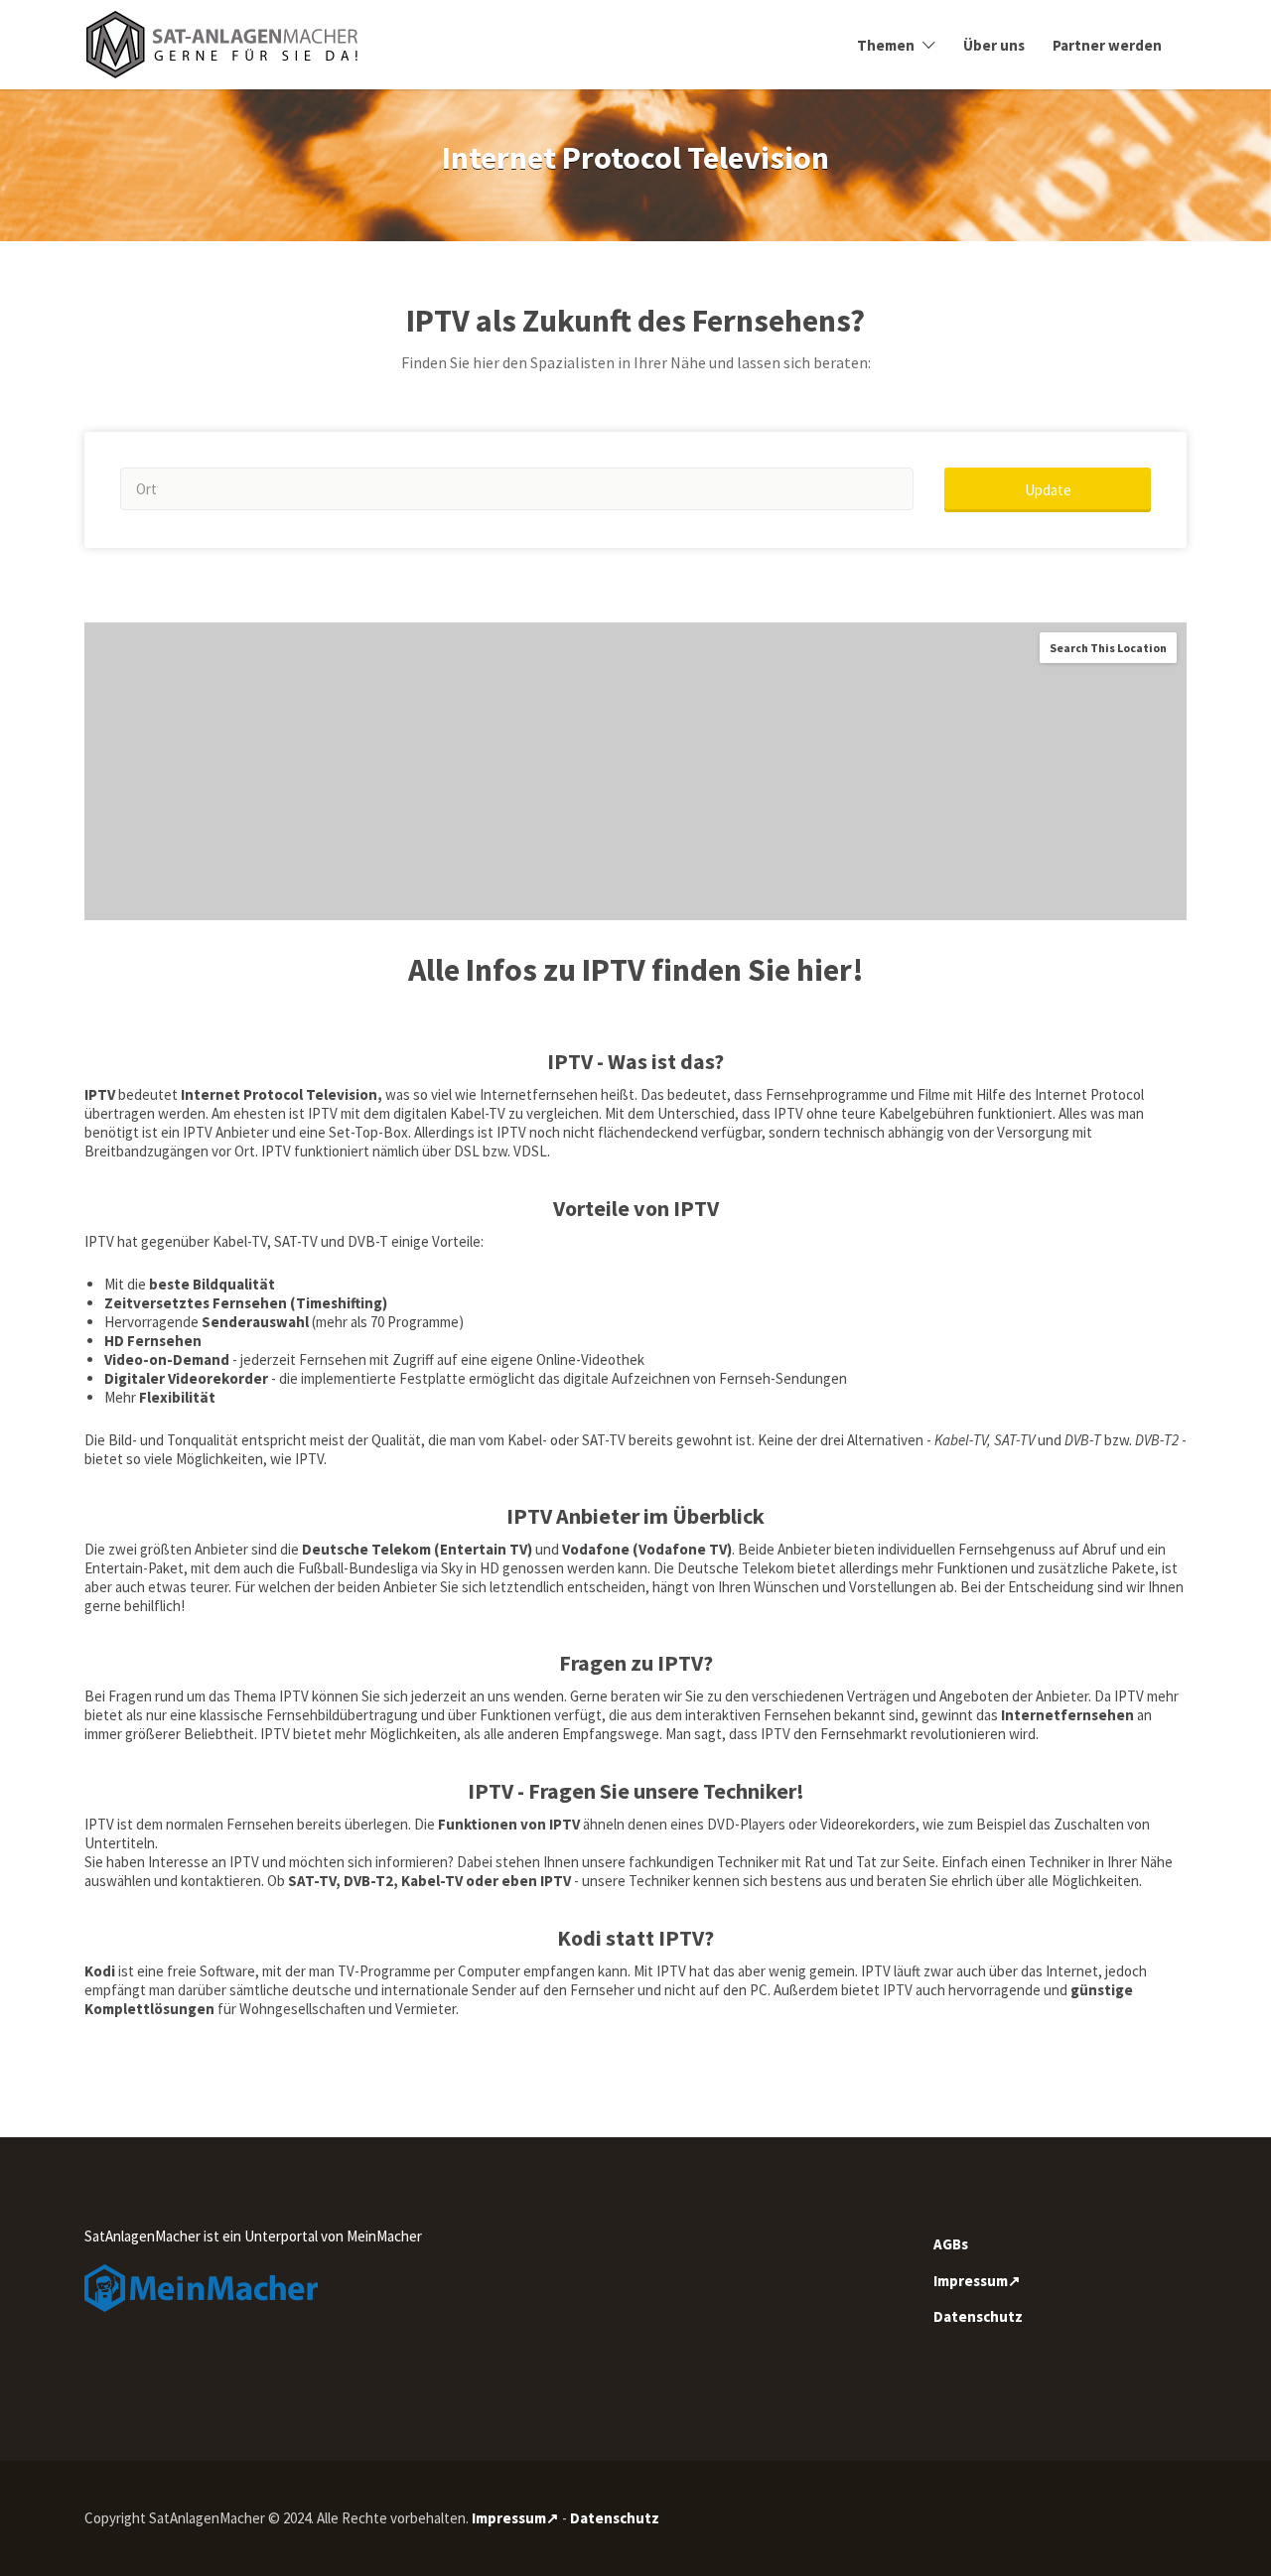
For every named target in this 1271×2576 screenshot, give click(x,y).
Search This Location (1108, 648)
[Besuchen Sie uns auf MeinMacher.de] (201, 2287)
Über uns (994, 45)
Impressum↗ (977, 2281)
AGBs (951, 2244)
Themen (886, 45)
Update (1048, 490)
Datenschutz (978, 2316)
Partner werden (1107, 45)
